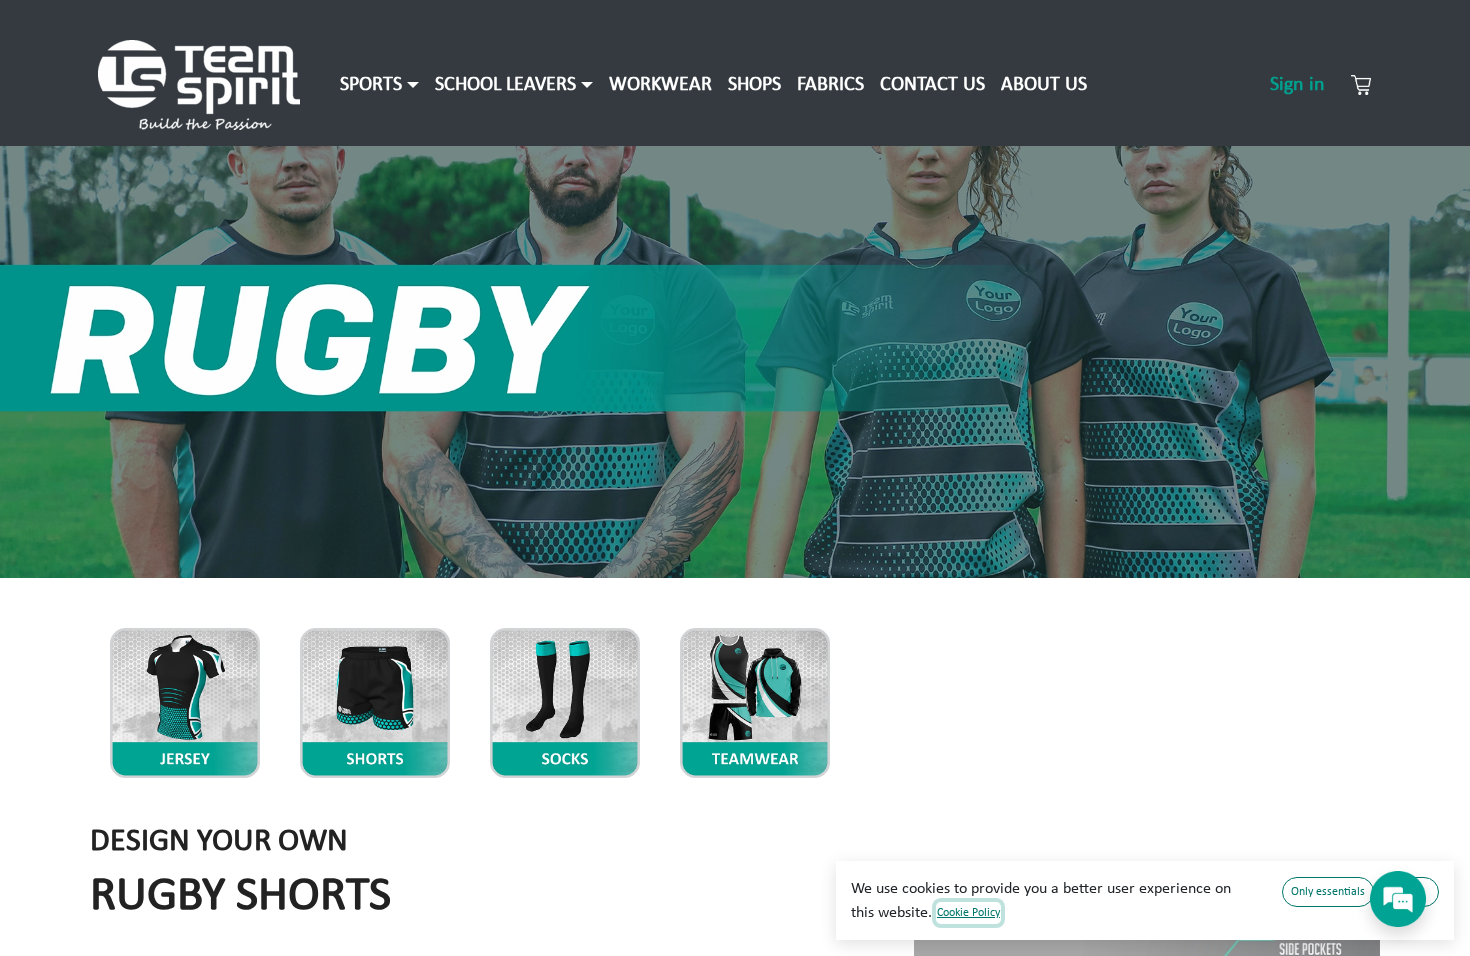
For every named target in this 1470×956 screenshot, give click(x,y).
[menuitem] (379, 85)
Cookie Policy (968, 913)
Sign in (1297, 85)
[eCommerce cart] (1361, 85)
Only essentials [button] (1328, 892)
